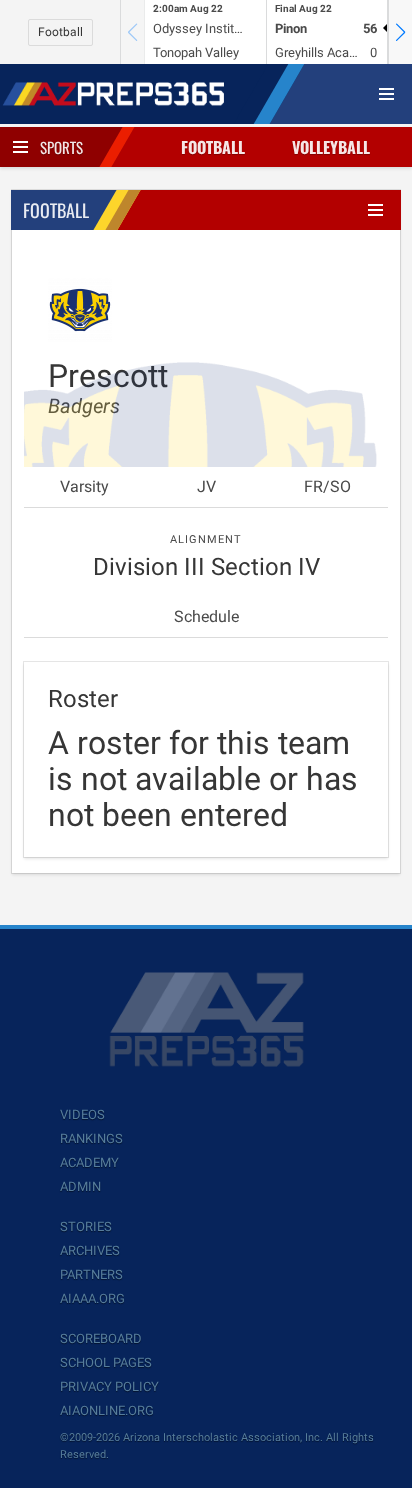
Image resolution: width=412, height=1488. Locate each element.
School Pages (106, 1362)
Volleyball (331, 147)
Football (60, 32)
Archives (90, 1250)
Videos (82, 1114)
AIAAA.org (92, 1298)
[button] (400, 32)
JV (206, 486)
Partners (91, 1274)
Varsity (84, 486)
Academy (89, 1162)
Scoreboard (101, 1338)
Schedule (206, 616)
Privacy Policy (109, 1386)
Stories (86, 1226)
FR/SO (327, 486)
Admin (80, 1186)
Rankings (91, 1138)
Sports (61, 147)
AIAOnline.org (107, 1410)
